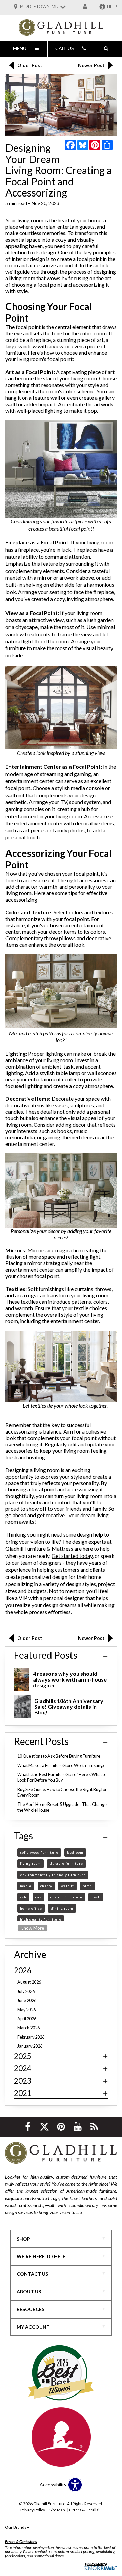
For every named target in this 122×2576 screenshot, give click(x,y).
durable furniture (66, 1863)
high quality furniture (41, 1919)
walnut (67, 1886)
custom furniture (66, 1897)
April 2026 (27, 2019)
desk (96, 1897)
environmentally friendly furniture (53, 1875)
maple (26, 1886)
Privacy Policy (33, 2510)
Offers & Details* (85, 2510)
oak (38, 1897)
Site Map (57, 2510)
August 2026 (29, 1982)
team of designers (41, 1562)
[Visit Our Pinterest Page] (62, 2127)
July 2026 (26, 1991)
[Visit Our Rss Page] (94, 2127)
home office (31, 1908)
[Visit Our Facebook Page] (28, 2127)
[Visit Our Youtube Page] (78, 2127)
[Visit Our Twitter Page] (45, 2127)
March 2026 (28, 2028)
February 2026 (31, 2037)
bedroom (75, 1852)
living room (30, 1863)
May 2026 (26, 2010)
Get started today (72, 1556)
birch (87, 1886)
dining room (62, 1908)
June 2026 (27, 2001)
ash (23, 1897)
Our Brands (17, 2527)
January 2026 (30, 2046)
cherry (46, 1886)
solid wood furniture (39, 1852)
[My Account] (85, 7)
